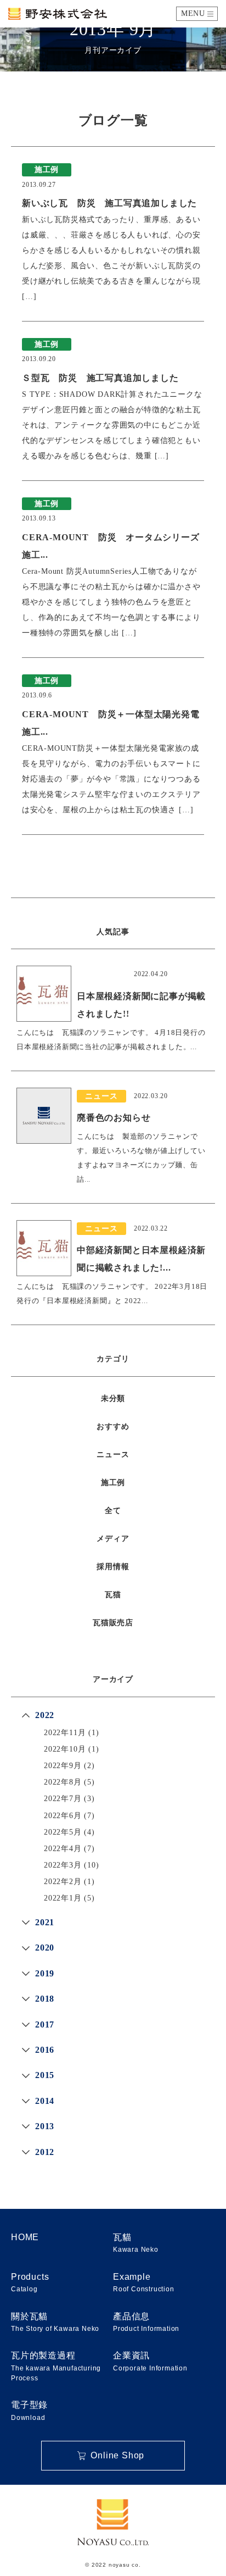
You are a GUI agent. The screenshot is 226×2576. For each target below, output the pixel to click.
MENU (193, 13)
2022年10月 (65, 1749)
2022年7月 (63, 1799)
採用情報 (113, 1567)
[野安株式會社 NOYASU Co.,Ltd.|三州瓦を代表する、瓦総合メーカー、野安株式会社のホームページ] (58, 14)
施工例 (113, 1483)
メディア (113, 1539)
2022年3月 (63, 1865)
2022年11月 (65, 1733)
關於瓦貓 (55, 2322)
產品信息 (146, 2322)
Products (30, 2283)
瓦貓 (136, 2243)
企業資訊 (150, 2361)
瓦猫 (113, 1595)
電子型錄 (29, 2411)
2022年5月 (63, 1832)
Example (144, 2283)
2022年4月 (63, 1849)
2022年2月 (63, 1882)
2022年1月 (63, 1898)
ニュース (113, 1455)
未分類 (113, 1398)
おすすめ (113, 1427)
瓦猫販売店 (113, 1623)
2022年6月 (63, 1816)
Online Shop (117, 2455)
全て (113, 1511)
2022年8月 (63, 1782)
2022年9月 (63, 1766)
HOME (25, 2237)
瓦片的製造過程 (56, 2366)
